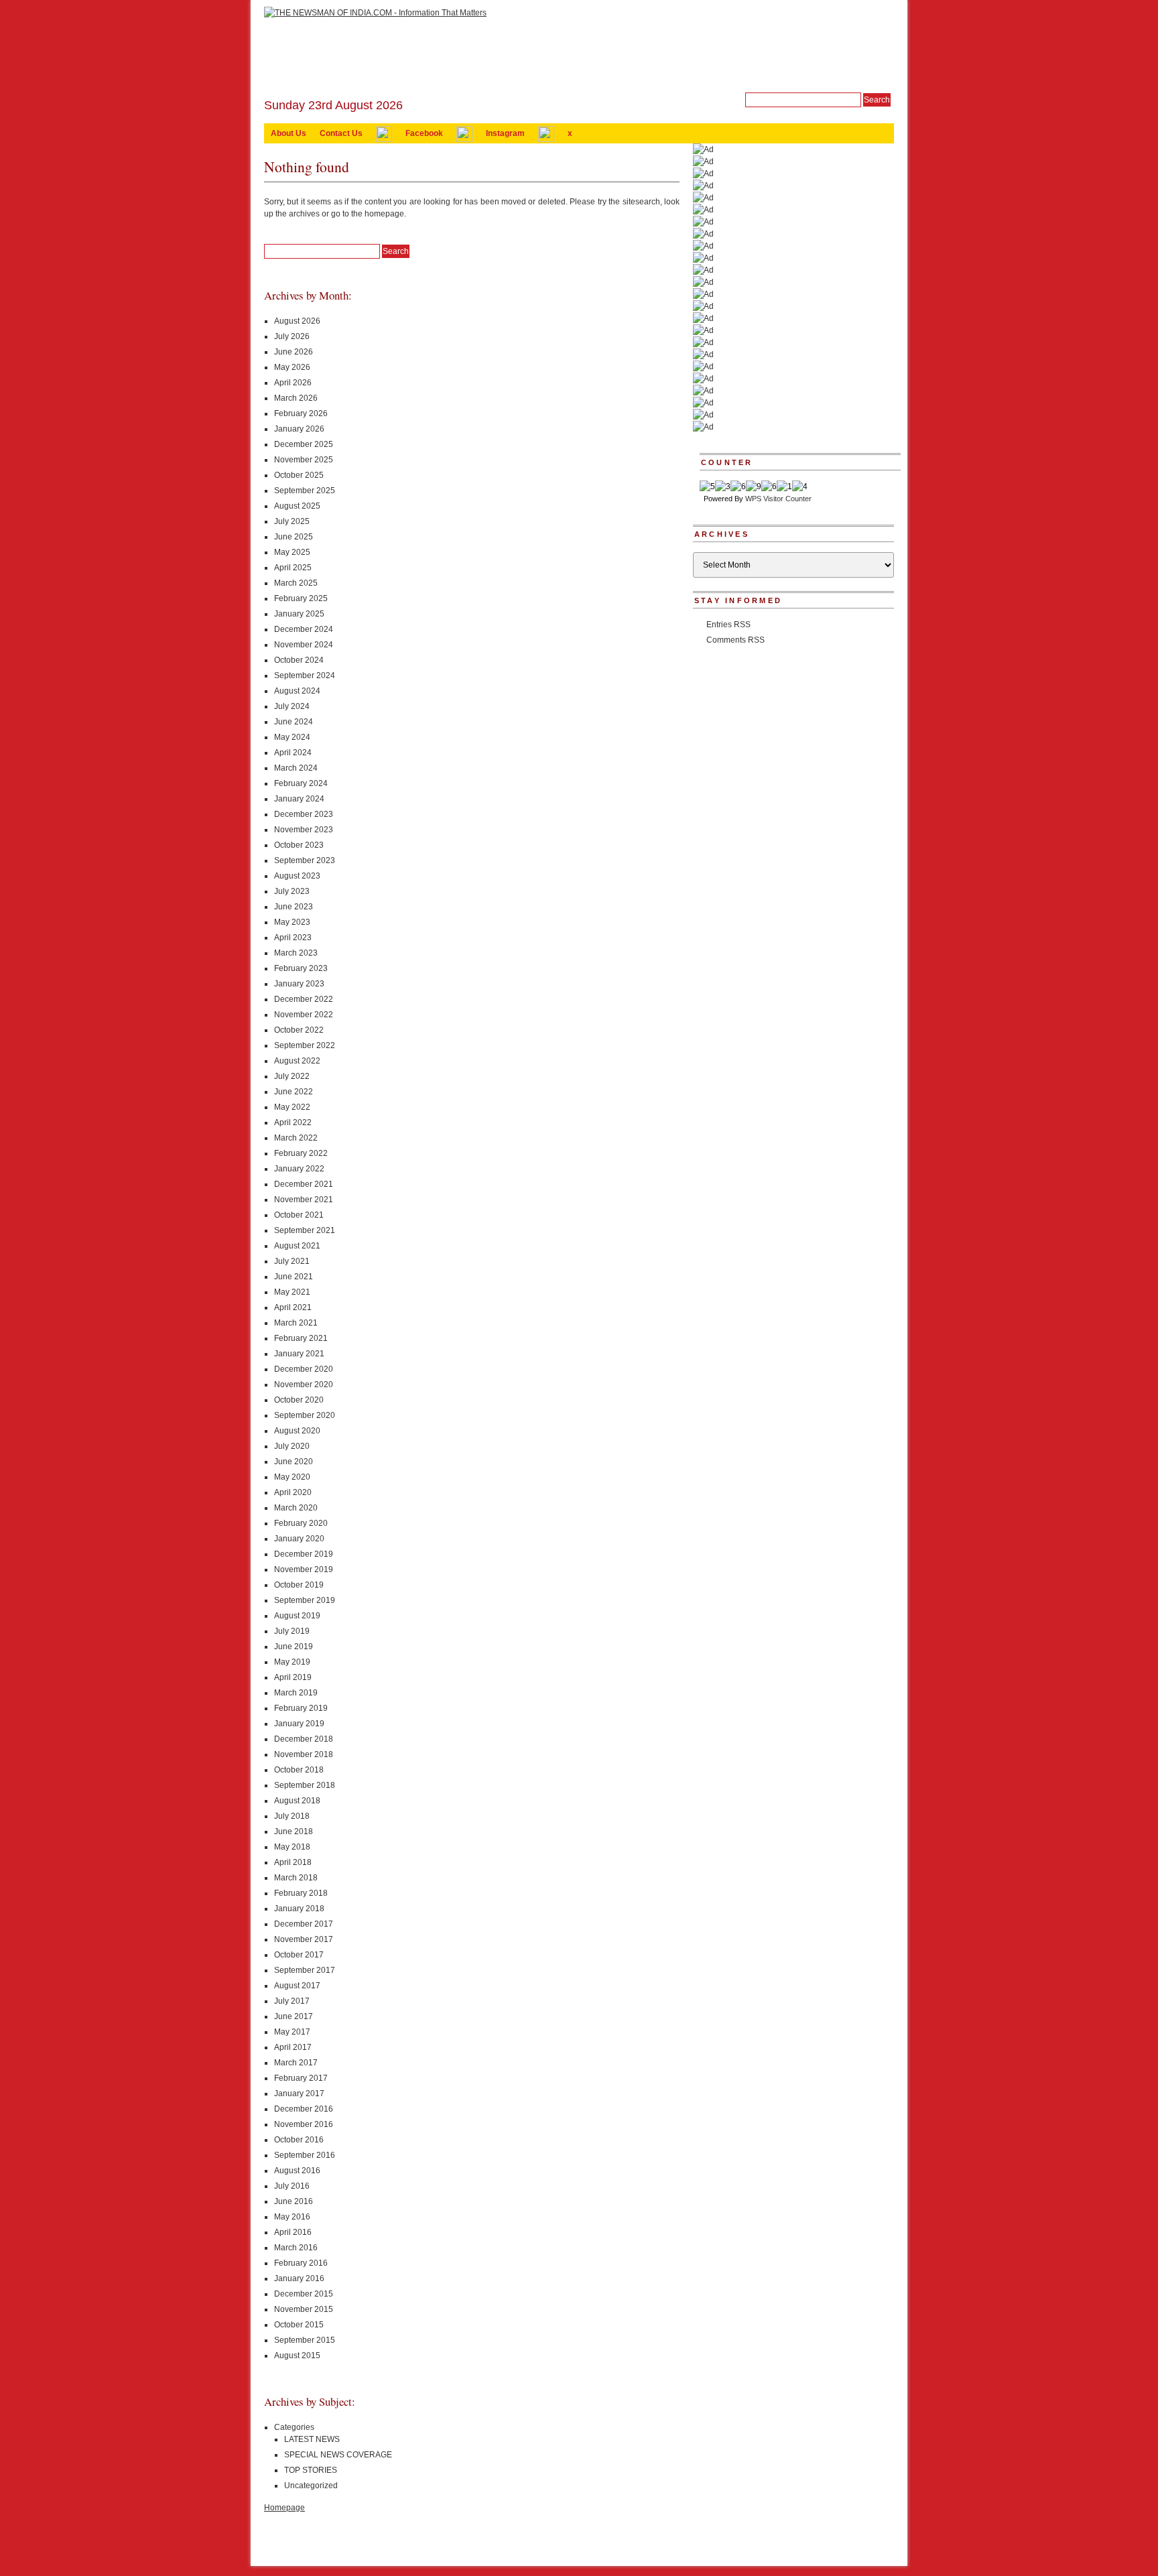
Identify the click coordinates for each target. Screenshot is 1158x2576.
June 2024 (294, 722)
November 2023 (304, 830)
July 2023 (292, 891)
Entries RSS (728, 625)
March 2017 (296, 2063)
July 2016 (292, 2186)
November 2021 (304, 1200)
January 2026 (299, 429)
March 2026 (296, 398)
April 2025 (293, 568)
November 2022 (304, 1015)
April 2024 (293, 753)
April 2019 (293, 1677)
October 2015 (299, 2325)
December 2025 (304, 444)
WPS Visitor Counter (778, 499)
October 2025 (299, 475)
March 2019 (296, 1693)
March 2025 (296, 583)
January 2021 (299, 1354)
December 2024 (304, 629)
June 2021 (294, 1277)
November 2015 (304, 2309)
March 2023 (296, 953)
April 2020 (293, 1492)
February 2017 (301, 2078)
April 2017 (293, 2047)
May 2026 (292, 367)
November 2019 (304, 1569)
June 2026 (294, 352)
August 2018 (297, 1801)
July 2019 (292, 1631)
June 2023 (294, 907)
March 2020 (296, 1508)
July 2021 (292, 1261)
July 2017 (292, 2001)
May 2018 (292, 1847)
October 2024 (299, 660)
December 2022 (304, 999)
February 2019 (301, 1708)
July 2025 (292, 521)
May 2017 (292, 2032)
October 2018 (299, 1770)
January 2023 (299, 984)
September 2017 (305, 1970)
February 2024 (301, 783)
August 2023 (297, 876)
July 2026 (292, 336)
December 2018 (304, 1739)
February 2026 (301, 413)
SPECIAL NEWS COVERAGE (338, 2455)
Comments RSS (735, 640)
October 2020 (299, 1400)
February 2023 (301, 968)
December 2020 (304, 1369)
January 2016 (299, 2278)
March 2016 (296, 2248)
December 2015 (304, 2294)
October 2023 (299, 845)
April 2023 (293, 938)
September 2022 (305, 1045)
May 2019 (292, 1662)
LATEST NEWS (312, 2439)
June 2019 (294, 1647)
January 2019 (299, 1724)
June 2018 (294, 1831)
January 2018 (299, 1909)
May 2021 (292, 1292)
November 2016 (304, 2124)
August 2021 (297, 1246)
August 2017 (297, 1986)
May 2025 (292, 552)
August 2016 (297, 2171)
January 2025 (299, 614)
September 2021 (305, 1230)
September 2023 (305, 860)
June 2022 (294, 1092)
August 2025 (297, 506)
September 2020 (305, 1415)
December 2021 (304, 1184)
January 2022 (299, 1169)
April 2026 (293, 383)
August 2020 (297, 1431)
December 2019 (304, 1554)
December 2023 (304, 814)
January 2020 (299, 1539)
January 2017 (299, 2094)
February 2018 (301, 1893)
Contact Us (341, 133)
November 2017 (304, 1939)
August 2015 (297, 2356)
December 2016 (304, 2109)
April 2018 (293, 1862)
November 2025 (304, 460)
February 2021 (301, 1338)
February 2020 (301, 1523)
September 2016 (305, 2155)
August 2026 (297, 321)
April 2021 (293, 1307)
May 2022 (292, 1107)
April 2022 (293, 1122)
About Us (288, 133)
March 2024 (296, 768)
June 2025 (294, 537)
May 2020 (292, 1477)
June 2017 (294, 2016)
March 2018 (296, 1878)
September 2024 (305, 675)
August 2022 (297, 1061)
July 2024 (292, 706)
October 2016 (299, 2140)
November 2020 (304, 1384)
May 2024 (292, 737)
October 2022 (299, 1030)
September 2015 (305, 2340)
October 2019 (299, 1585)
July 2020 (292, 1446)
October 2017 (299, 1955)
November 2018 (304, 1754)
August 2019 (297, 1616)
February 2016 (301, 2263)
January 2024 (299, 799)
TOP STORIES (311, 2470)
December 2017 (304, 1924)
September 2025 (305, 491)
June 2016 (294, 2201)
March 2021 (296, 1323)
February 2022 (301, 1153)
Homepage (284, 2508)
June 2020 (294, 1462)
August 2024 (297, 691)
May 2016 (292, 2217)
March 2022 (296, 1138)
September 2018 (305, 1785)
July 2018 (292, 1816)
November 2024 (304, 645)
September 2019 (305, 1600)
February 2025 (301, 598)
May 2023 (292, 922)
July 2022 (292, 1076)
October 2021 (299, 1215)
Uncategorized (311, 2486)
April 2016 (293, 2232)
